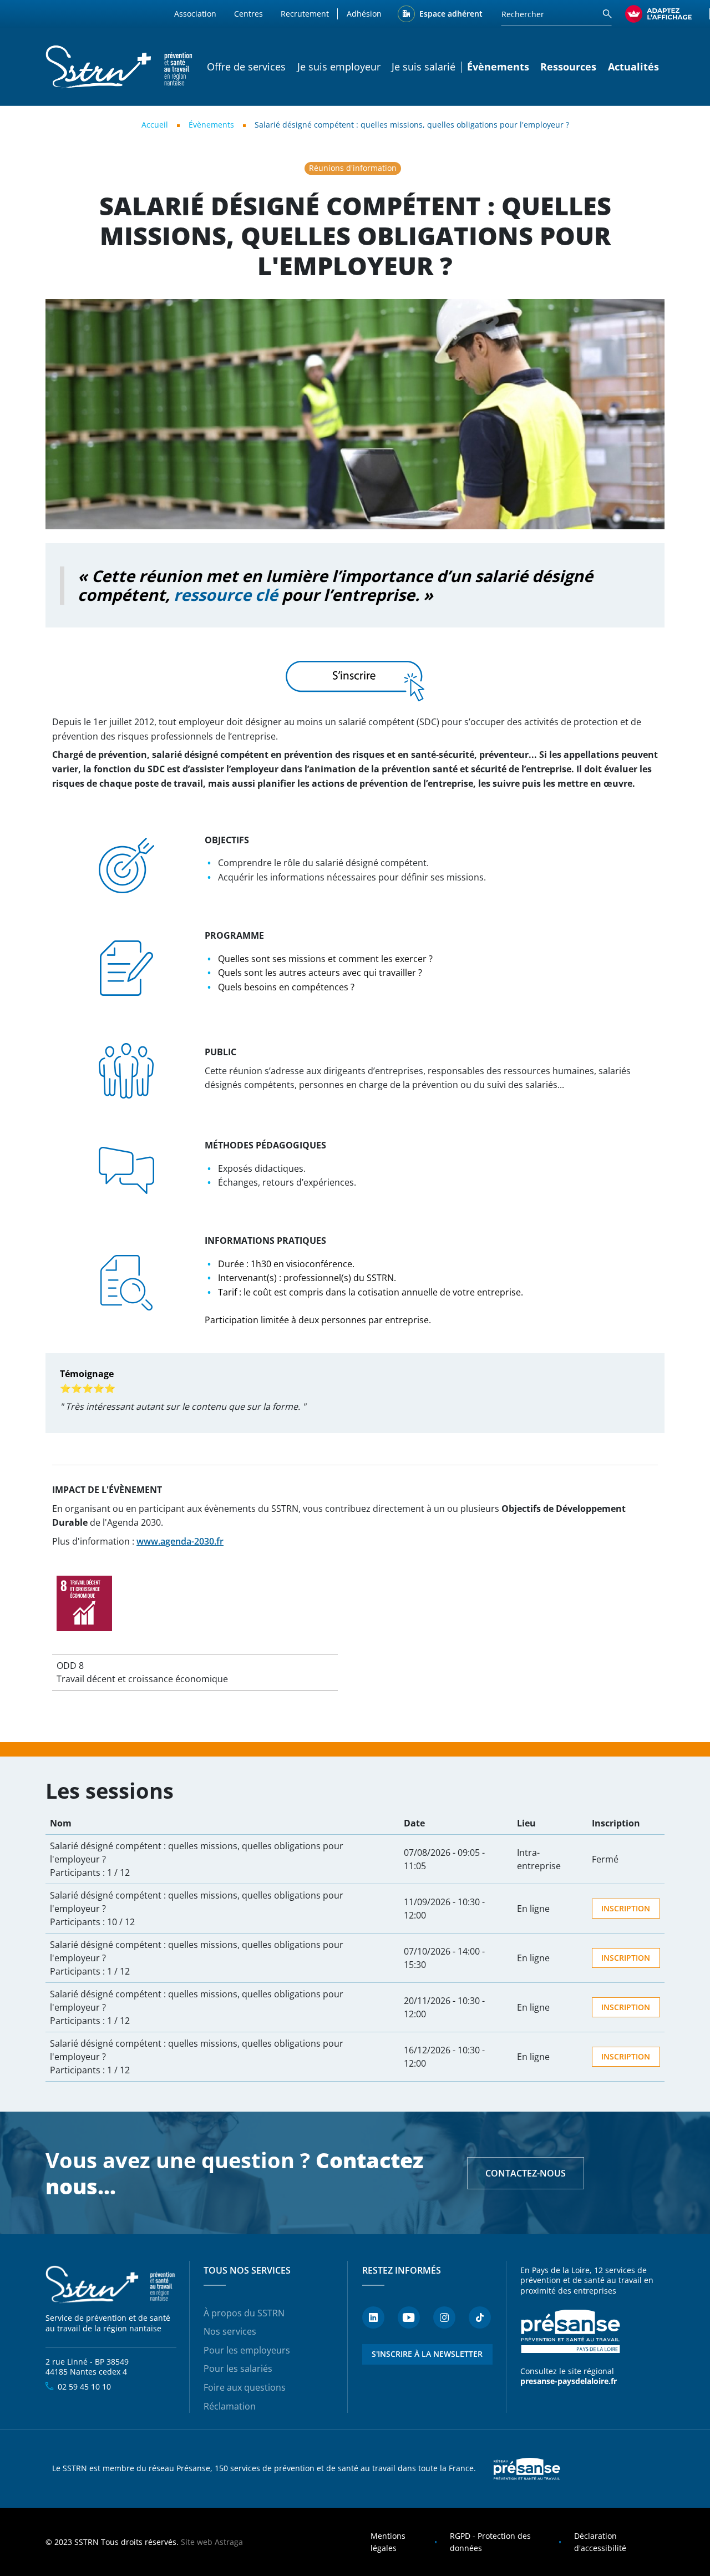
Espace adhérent (451, 14)
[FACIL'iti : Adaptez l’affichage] (658, 14)
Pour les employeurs (247, 2350)
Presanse (527, 2469)
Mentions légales (388, 2542)
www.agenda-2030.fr (180, 1541)
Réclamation (230, 2406)
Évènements (211, 125)
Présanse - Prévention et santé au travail (570, 2331)
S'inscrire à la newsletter (427, 2354)
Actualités (633, 67)
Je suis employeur (339, 67)
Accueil (155, 125)
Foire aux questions (245, 2387)
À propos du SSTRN (244, 2313)
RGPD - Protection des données (490, 2542)
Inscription (626, 1908)
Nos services (230, 2331)
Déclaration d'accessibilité (600, 2542)
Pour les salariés (238, 2368)
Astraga (229, 2542)
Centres (248, 14)
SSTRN (111, 2285)
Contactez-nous (526, 2173)
